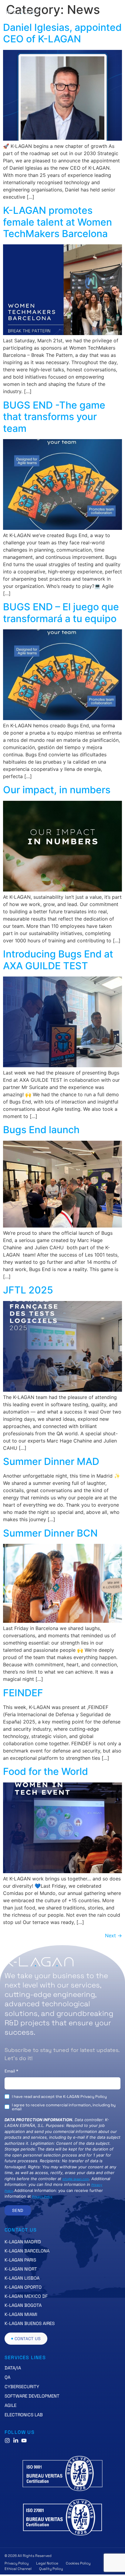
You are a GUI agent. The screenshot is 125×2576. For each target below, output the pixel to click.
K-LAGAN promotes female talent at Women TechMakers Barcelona (57, 222)
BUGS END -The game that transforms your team (54, 417)
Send (18, 2210)
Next (113, 1935)
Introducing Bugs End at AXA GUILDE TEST (58, 960)
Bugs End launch (41, 1130)
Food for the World (46, 1771)
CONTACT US (21, 2230)
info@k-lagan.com (76, 2179)
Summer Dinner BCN (50, 1533)
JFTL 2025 (28, 1290)
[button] (114, 12)
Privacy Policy (42, 2196)
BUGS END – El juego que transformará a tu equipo (61, 613)
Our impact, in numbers (57, 790)
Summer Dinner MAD (51, 1461)
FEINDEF (23, 1693)
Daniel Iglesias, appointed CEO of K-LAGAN (62, 33)
